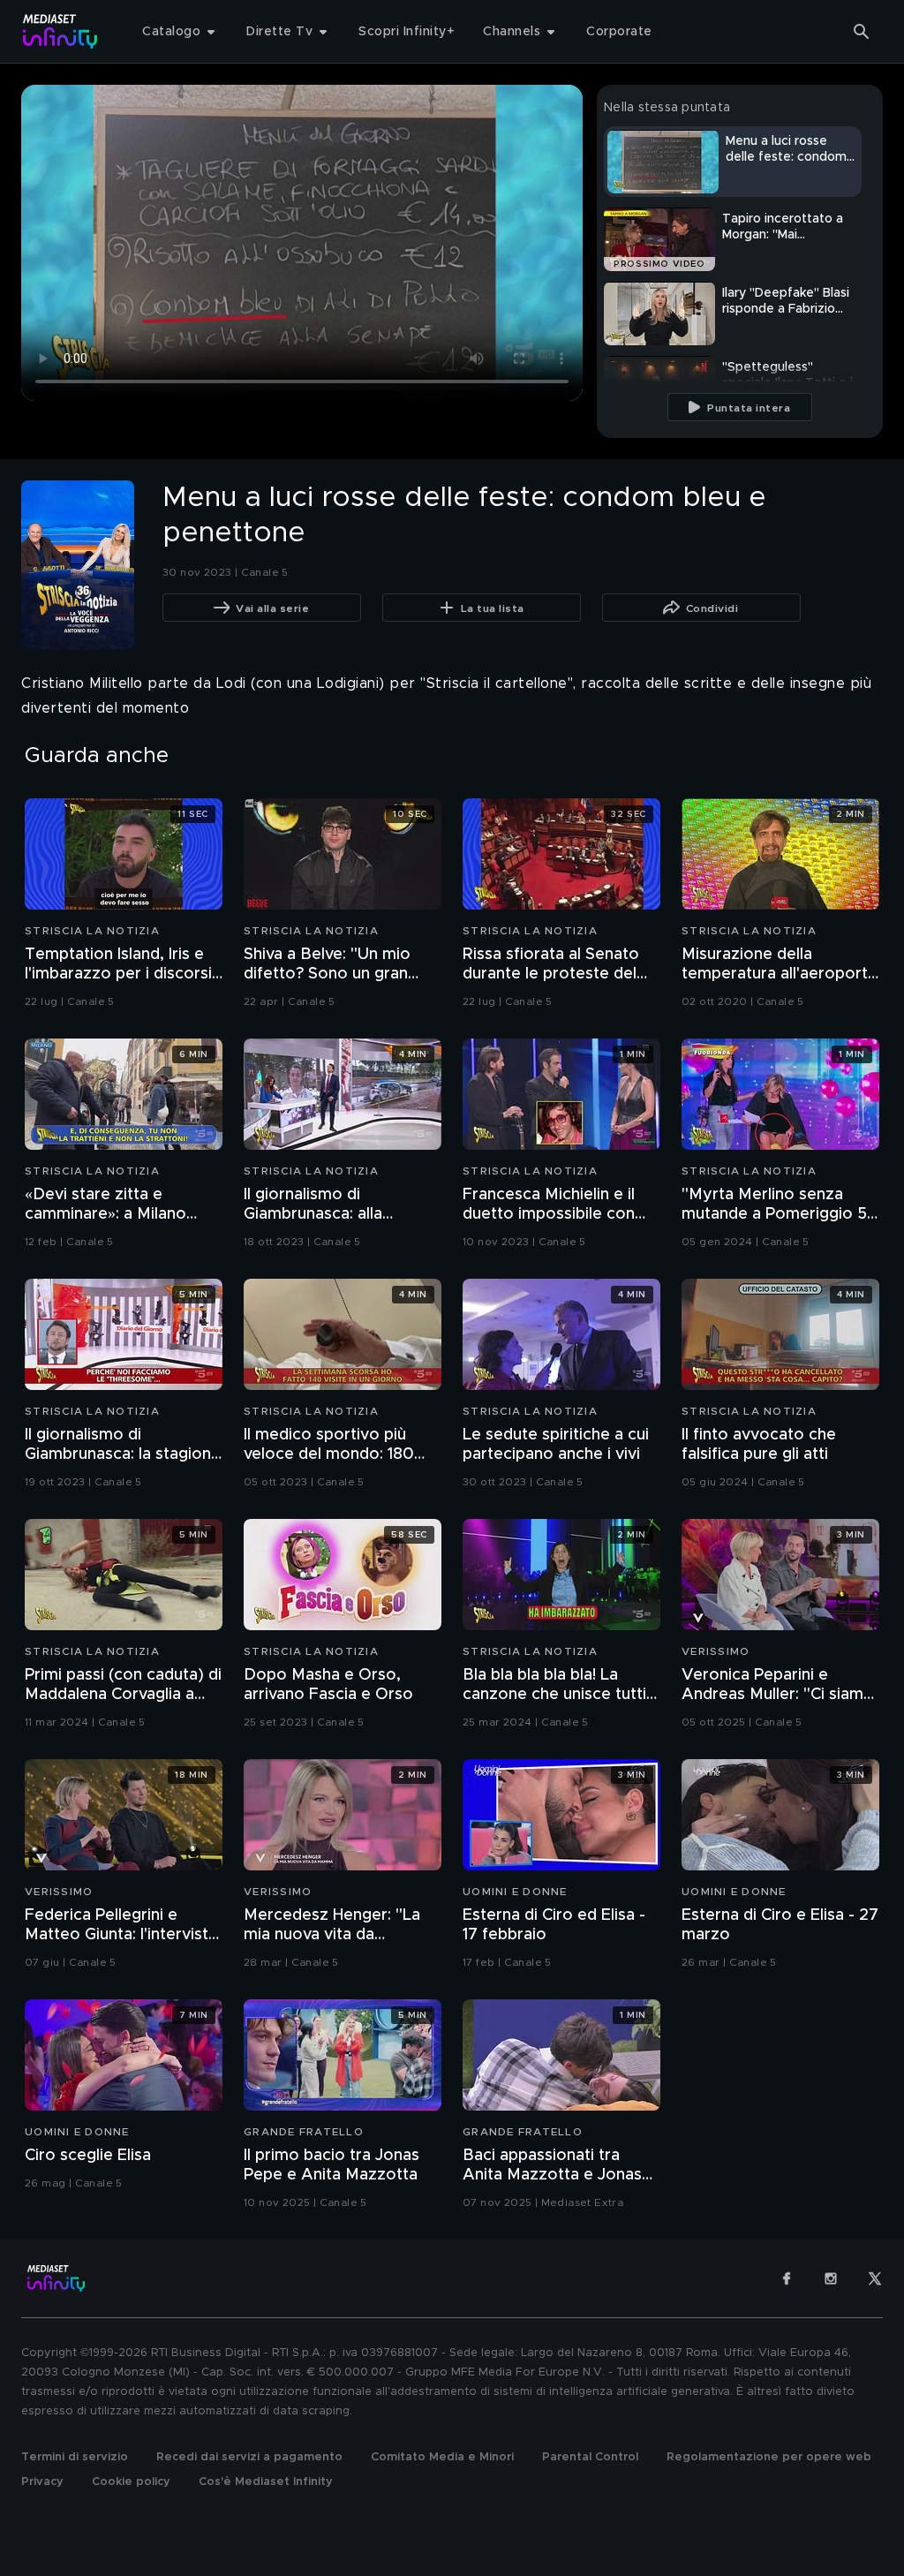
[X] (875, 2278)
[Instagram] (831, 2278)
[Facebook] (787, 2278)
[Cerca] (862, 32)
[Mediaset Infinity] (60, 31)
